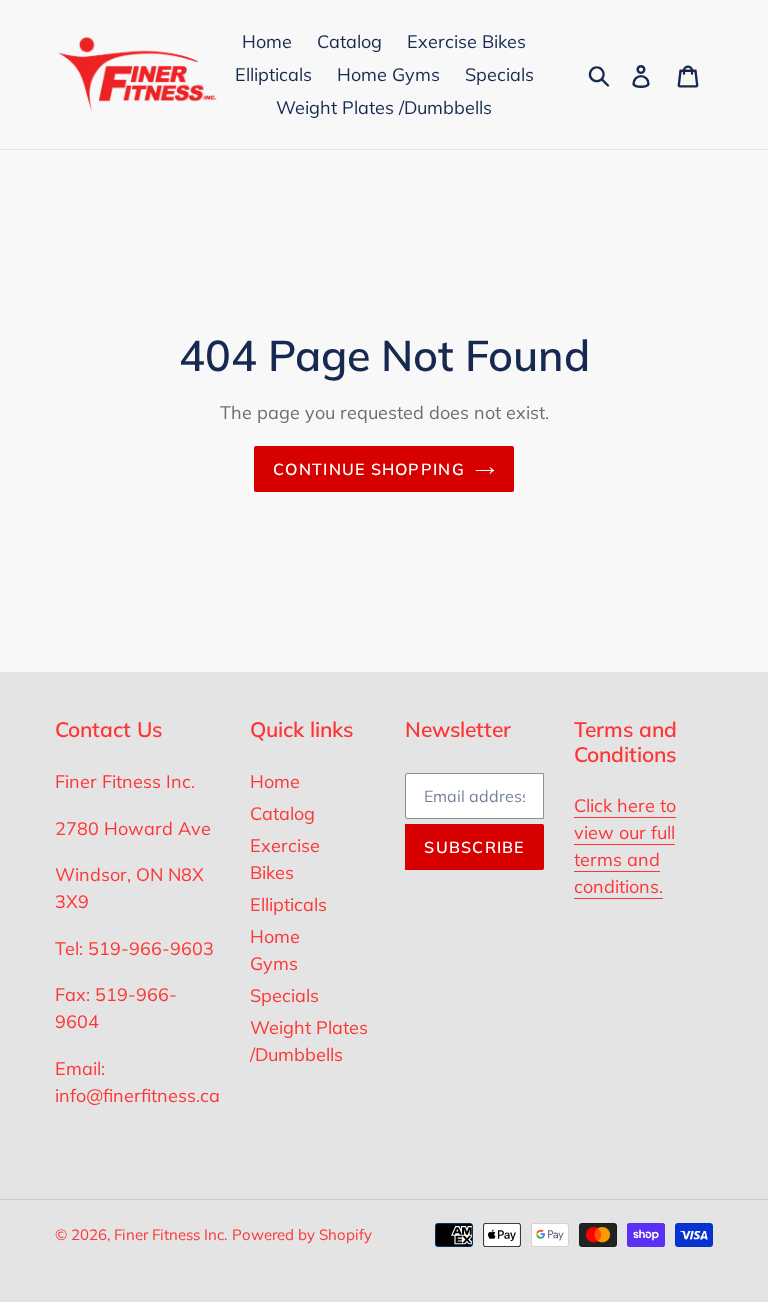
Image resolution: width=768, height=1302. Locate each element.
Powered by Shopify (302, 1234)
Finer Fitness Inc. (170, 1234)
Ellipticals (288, 904)
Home (275, 781)
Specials (284, 995)
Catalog (282, 813)
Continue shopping (369, 469)
